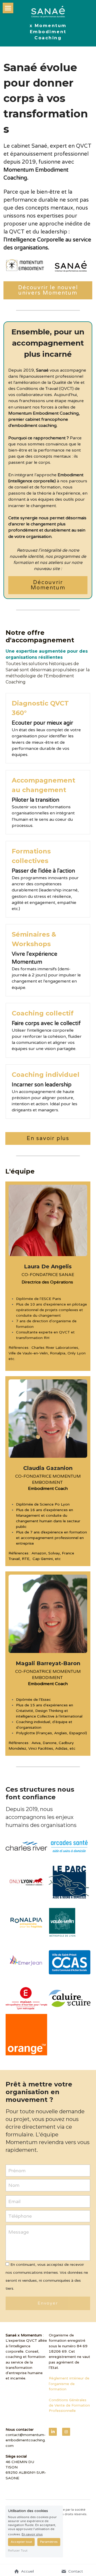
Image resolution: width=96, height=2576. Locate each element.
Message (19, 2232)
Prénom (17, 2170)
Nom (14, 2185)
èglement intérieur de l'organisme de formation (70, 2384)
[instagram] (66, 2432)
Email (14, 2201)
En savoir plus (48, 1138)
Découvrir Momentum (48, 585)
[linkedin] (53, 2432)
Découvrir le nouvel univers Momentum (48, 290)
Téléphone (20, 2216)
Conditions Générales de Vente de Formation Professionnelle (70, 2405)
